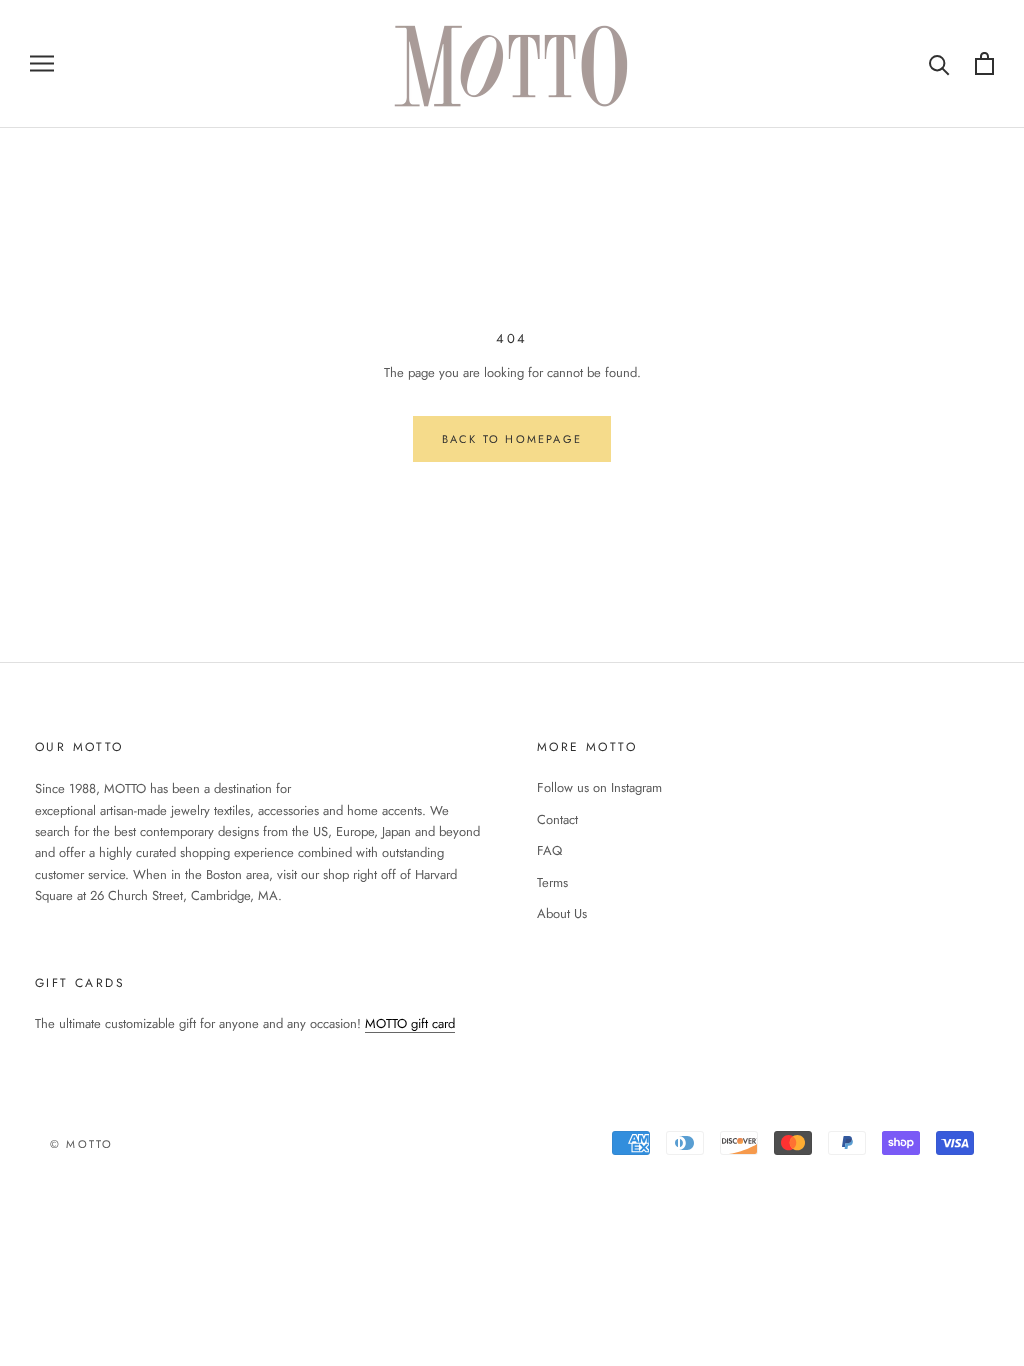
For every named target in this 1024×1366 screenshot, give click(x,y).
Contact (557, 819)
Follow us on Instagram (599, 787)
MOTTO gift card (410, 1023)
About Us (562, 913)
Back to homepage (512, 439)
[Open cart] (984, 63)
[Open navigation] (42, 63)
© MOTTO (81, 1144)
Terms (552, 882)
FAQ (549, 850)
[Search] (939, 63)
